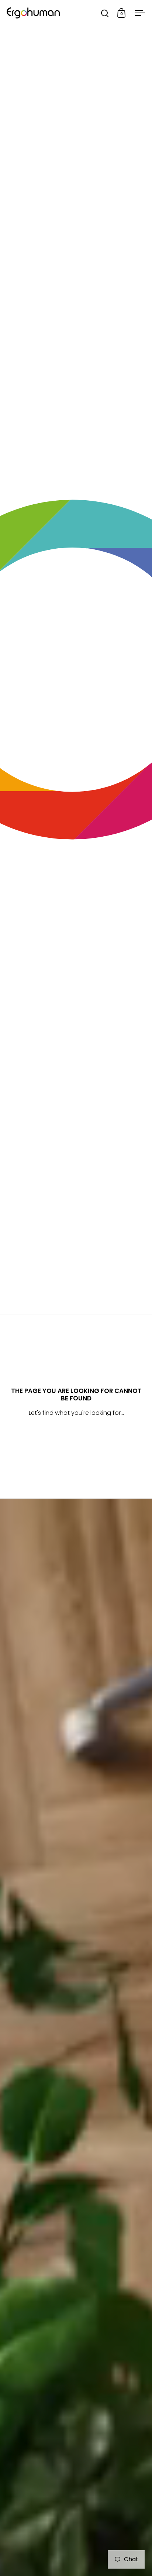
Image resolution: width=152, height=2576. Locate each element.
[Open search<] (105, 13)
